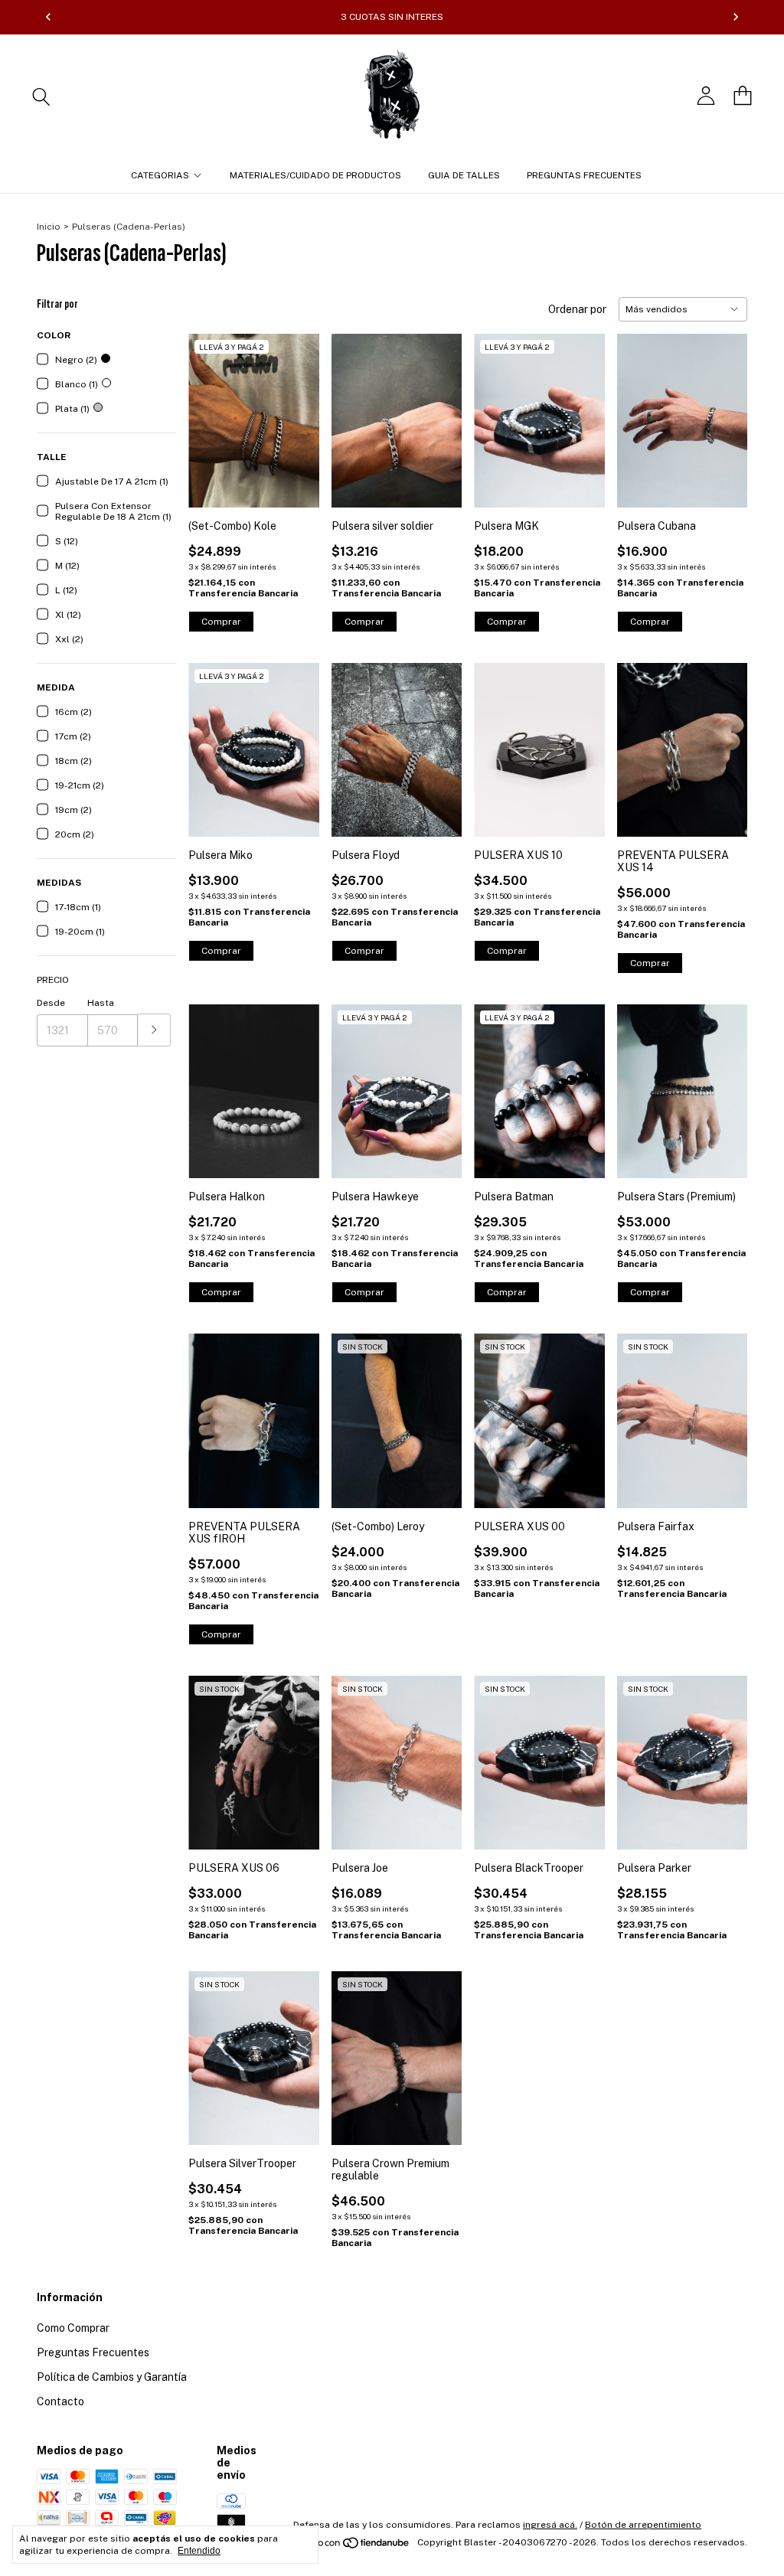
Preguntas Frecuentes (93, 2352)
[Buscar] (41, 96)
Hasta (101, 1003)
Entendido (199, 2551)
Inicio (49, 227)
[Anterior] (48, 17)
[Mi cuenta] (706, 96)
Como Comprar (73, 2328)
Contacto (60, 2401)
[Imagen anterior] (211, 411)
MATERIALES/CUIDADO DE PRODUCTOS (315, 175)
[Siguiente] (736, 17)
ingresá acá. (550, 2525)
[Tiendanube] (353, 2546)
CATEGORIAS (160, 175)
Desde (51, 1003)
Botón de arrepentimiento (643, 2525)
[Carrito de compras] (743, 96)
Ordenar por (577, 309)
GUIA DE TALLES (464, 175)
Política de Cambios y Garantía (112, 2377)
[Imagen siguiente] (296, 411)
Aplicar (154, 1030)
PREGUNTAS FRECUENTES (584, 175)
